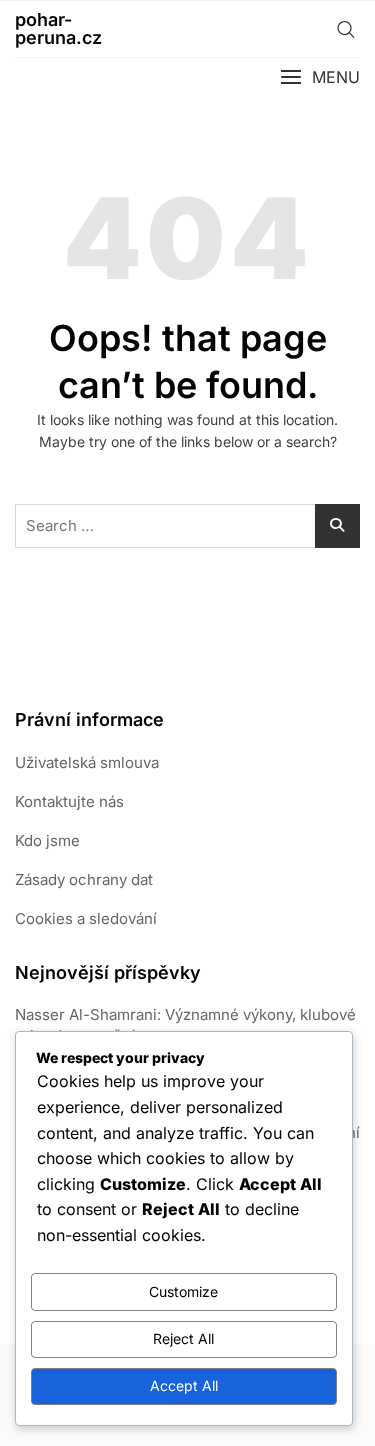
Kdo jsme (47, 840)
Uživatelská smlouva (87, 762)
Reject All (183, 1338)
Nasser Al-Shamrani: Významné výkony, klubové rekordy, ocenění (185, 1025)
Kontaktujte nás (69, 801)
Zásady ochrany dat (84, 879)
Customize (183, 1291)
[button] (320, 77)
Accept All (184, 1385)
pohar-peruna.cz (58, 28)
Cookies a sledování (86, 918)
